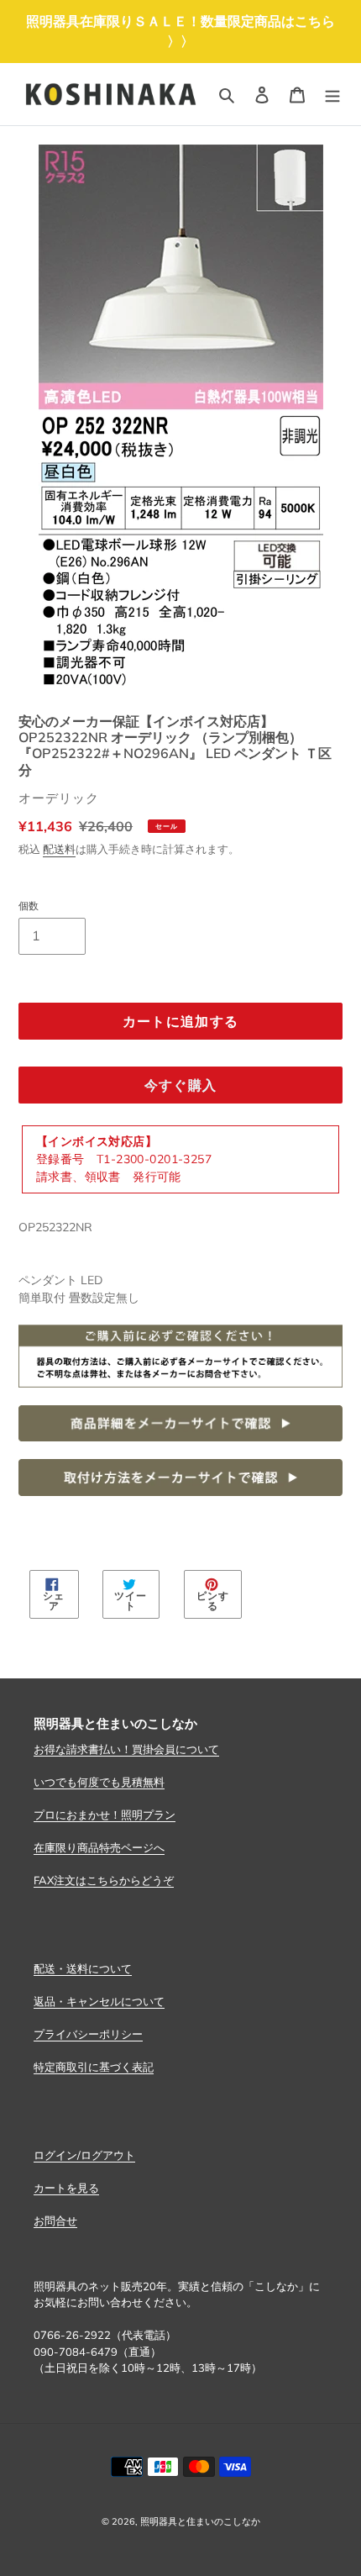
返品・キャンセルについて (99, 2001)
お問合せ (55, 2220)
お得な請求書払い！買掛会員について (126, 1749)
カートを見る (66, 2188)
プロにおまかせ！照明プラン (105, 1815)
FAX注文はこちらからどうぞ (104, 1880)
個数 (29, 906)
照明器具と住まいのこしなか (200, 2521)
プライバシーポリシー (88, 2034)
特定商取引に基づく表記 (94, 2067)
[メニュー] (332, 94)
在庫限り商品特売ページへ (99, 1847)
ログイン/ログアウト (84, 2155)
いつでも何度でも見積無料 (99, 1782)
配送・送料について (83, 1968)
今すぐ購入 (180, 1085)
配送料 (59, 849)
